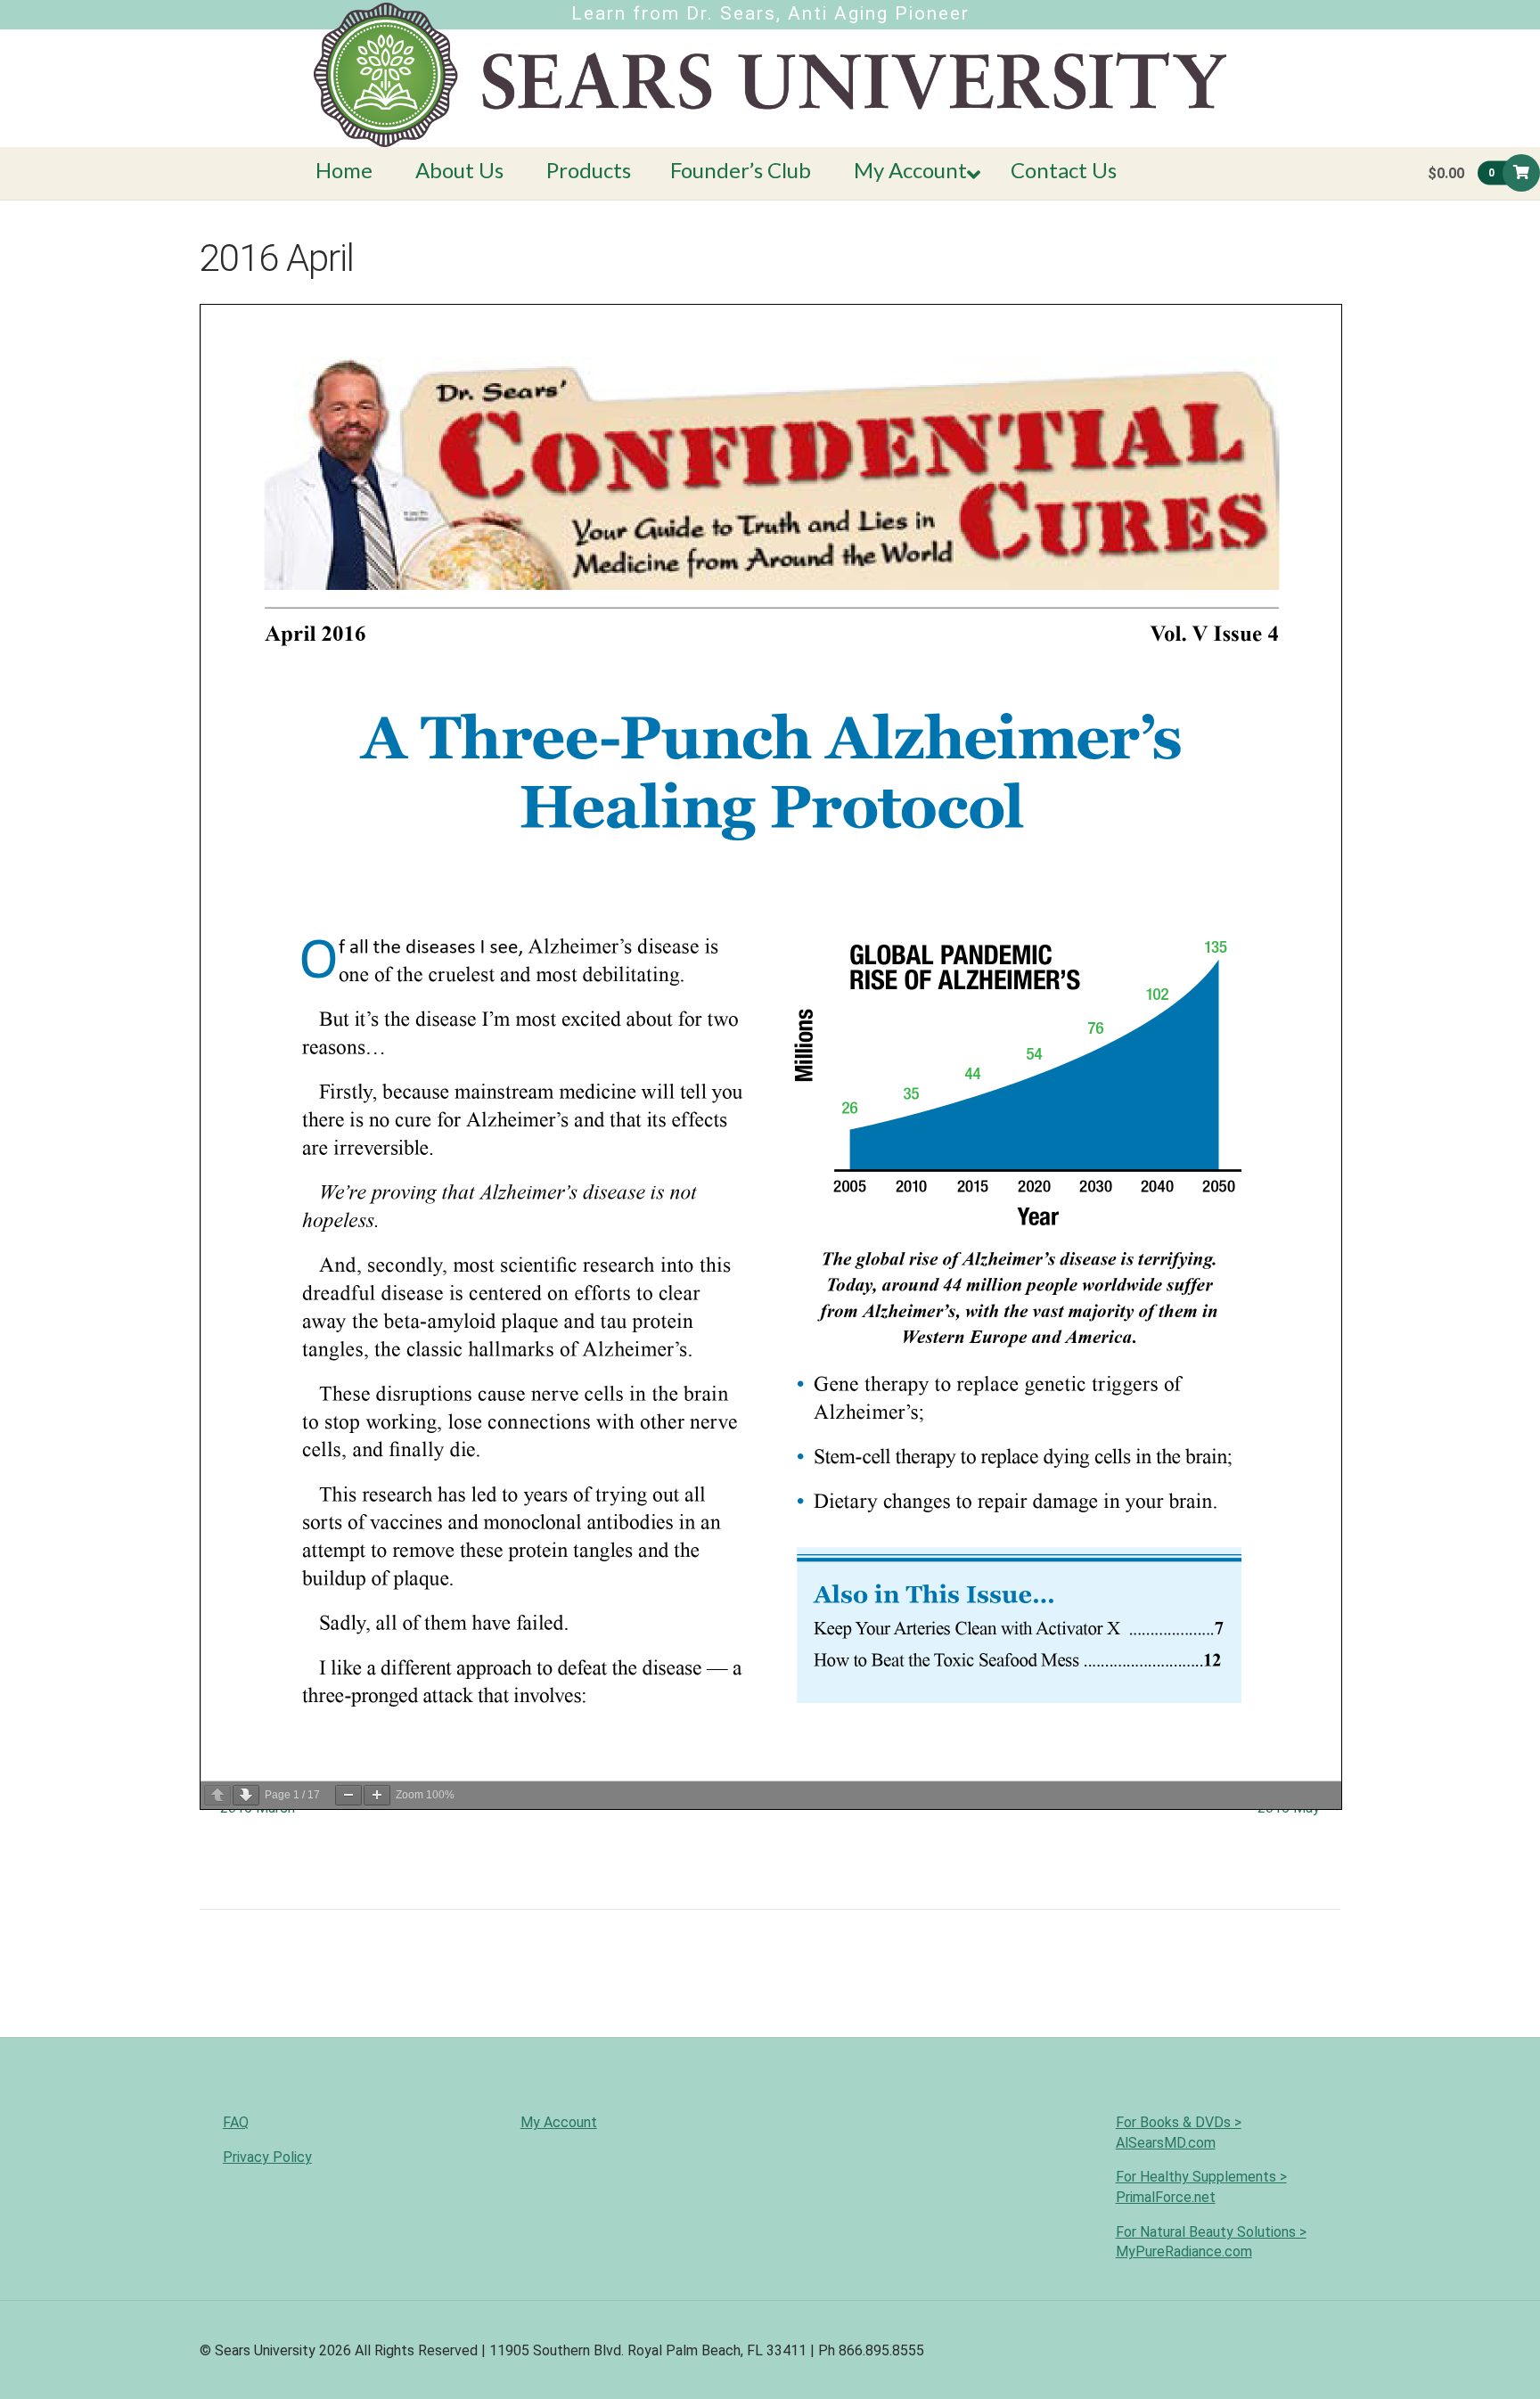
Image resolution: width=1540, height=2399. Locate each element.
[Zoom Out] (348, 1795)
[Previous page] (217, 1795)
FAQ (236, 2122)
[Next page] (246, 1795)
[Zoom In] (377, 1795)
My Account (559, 2122)
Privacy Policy (267, 2157)
